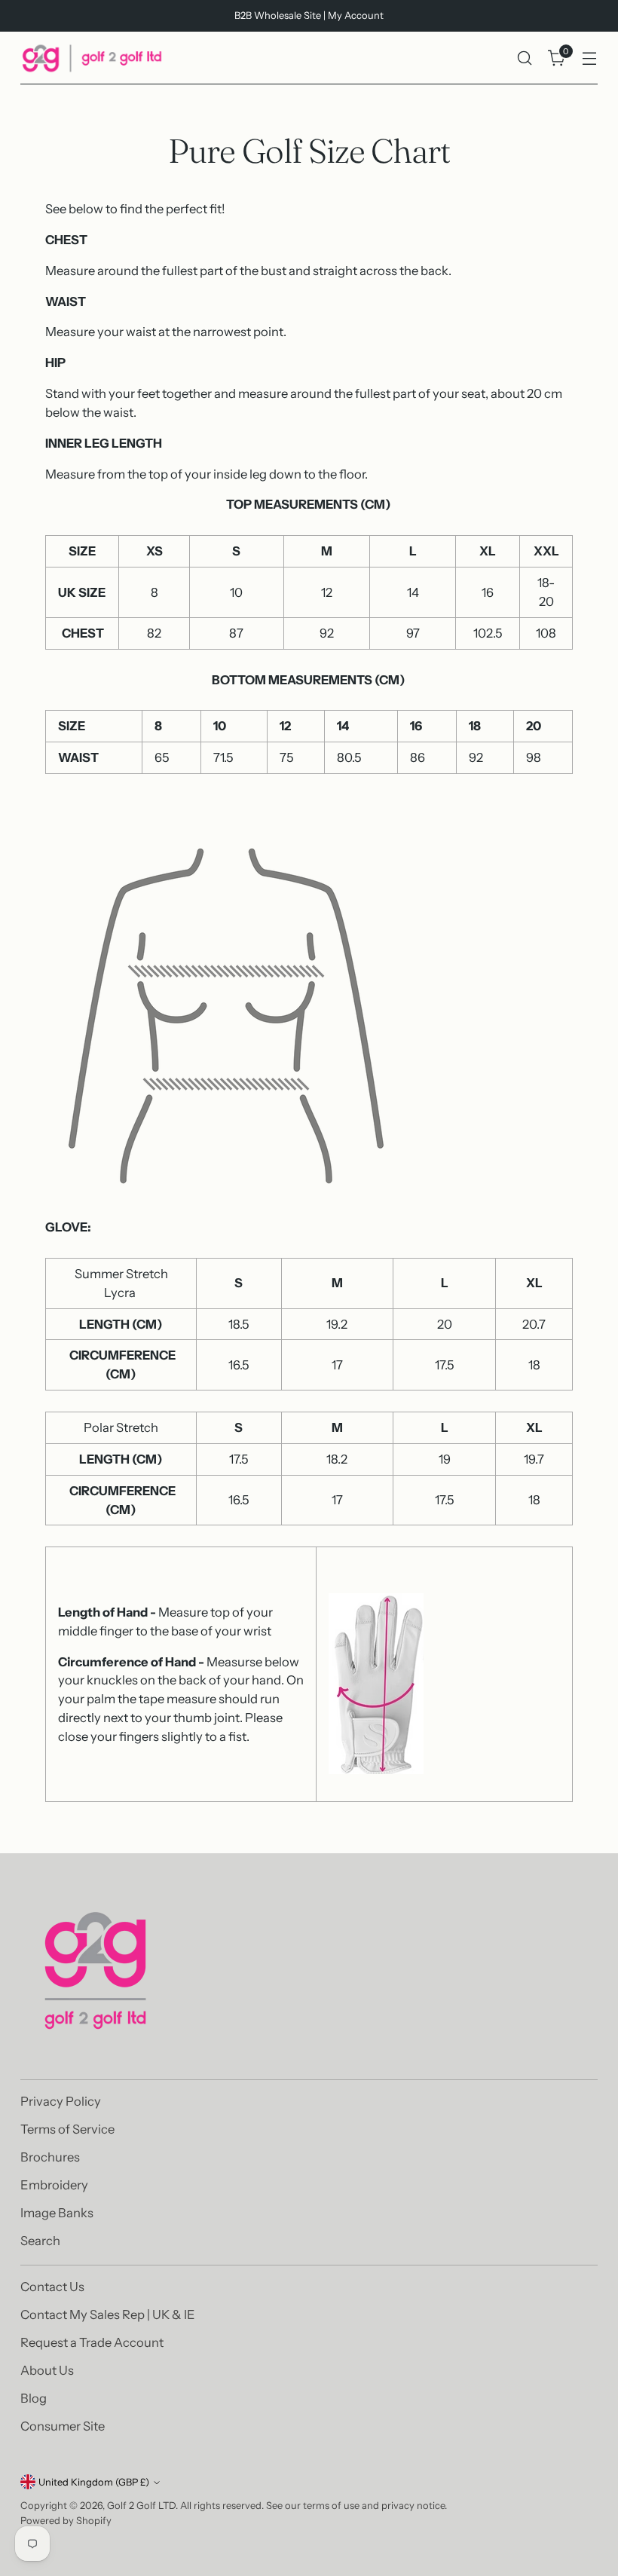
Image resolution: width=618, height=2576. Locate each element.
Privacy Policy (61, 2101)
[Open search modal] (525, 58)
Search (40, 2241)
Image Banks (57, 2213)
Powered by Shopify (66, 2521)
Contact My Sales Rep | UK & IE (108, 2314)
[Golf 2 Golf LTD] (92, 58)
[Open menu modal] (590, 58)
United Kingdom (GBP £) (94, 2482)
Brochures (50, 2157)
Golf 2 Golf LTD (141, 2506)
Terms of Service (67, 2129)
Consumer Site (63, 2426)
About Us (47, 2370)
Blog (34, 2398)
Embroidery (54, 2185)
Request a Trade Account (92, 2342)
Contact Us (52, 2287)
